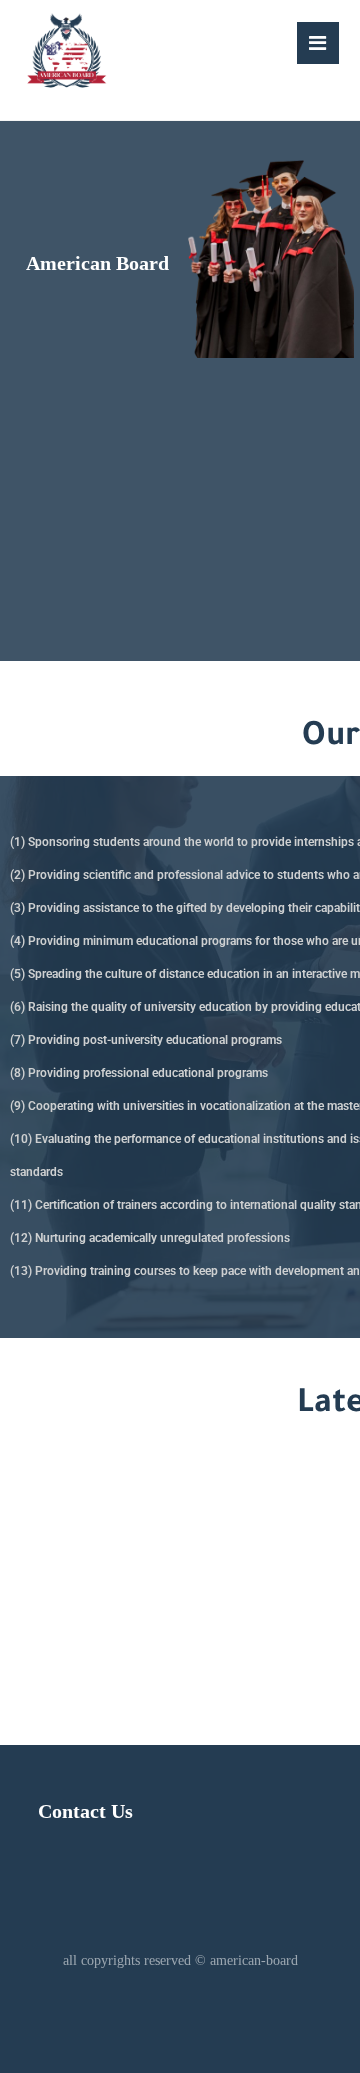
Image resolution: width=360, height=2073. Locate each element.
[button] (318, 43)
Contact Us (85, 1811)
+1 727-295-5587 (154, 1573)
